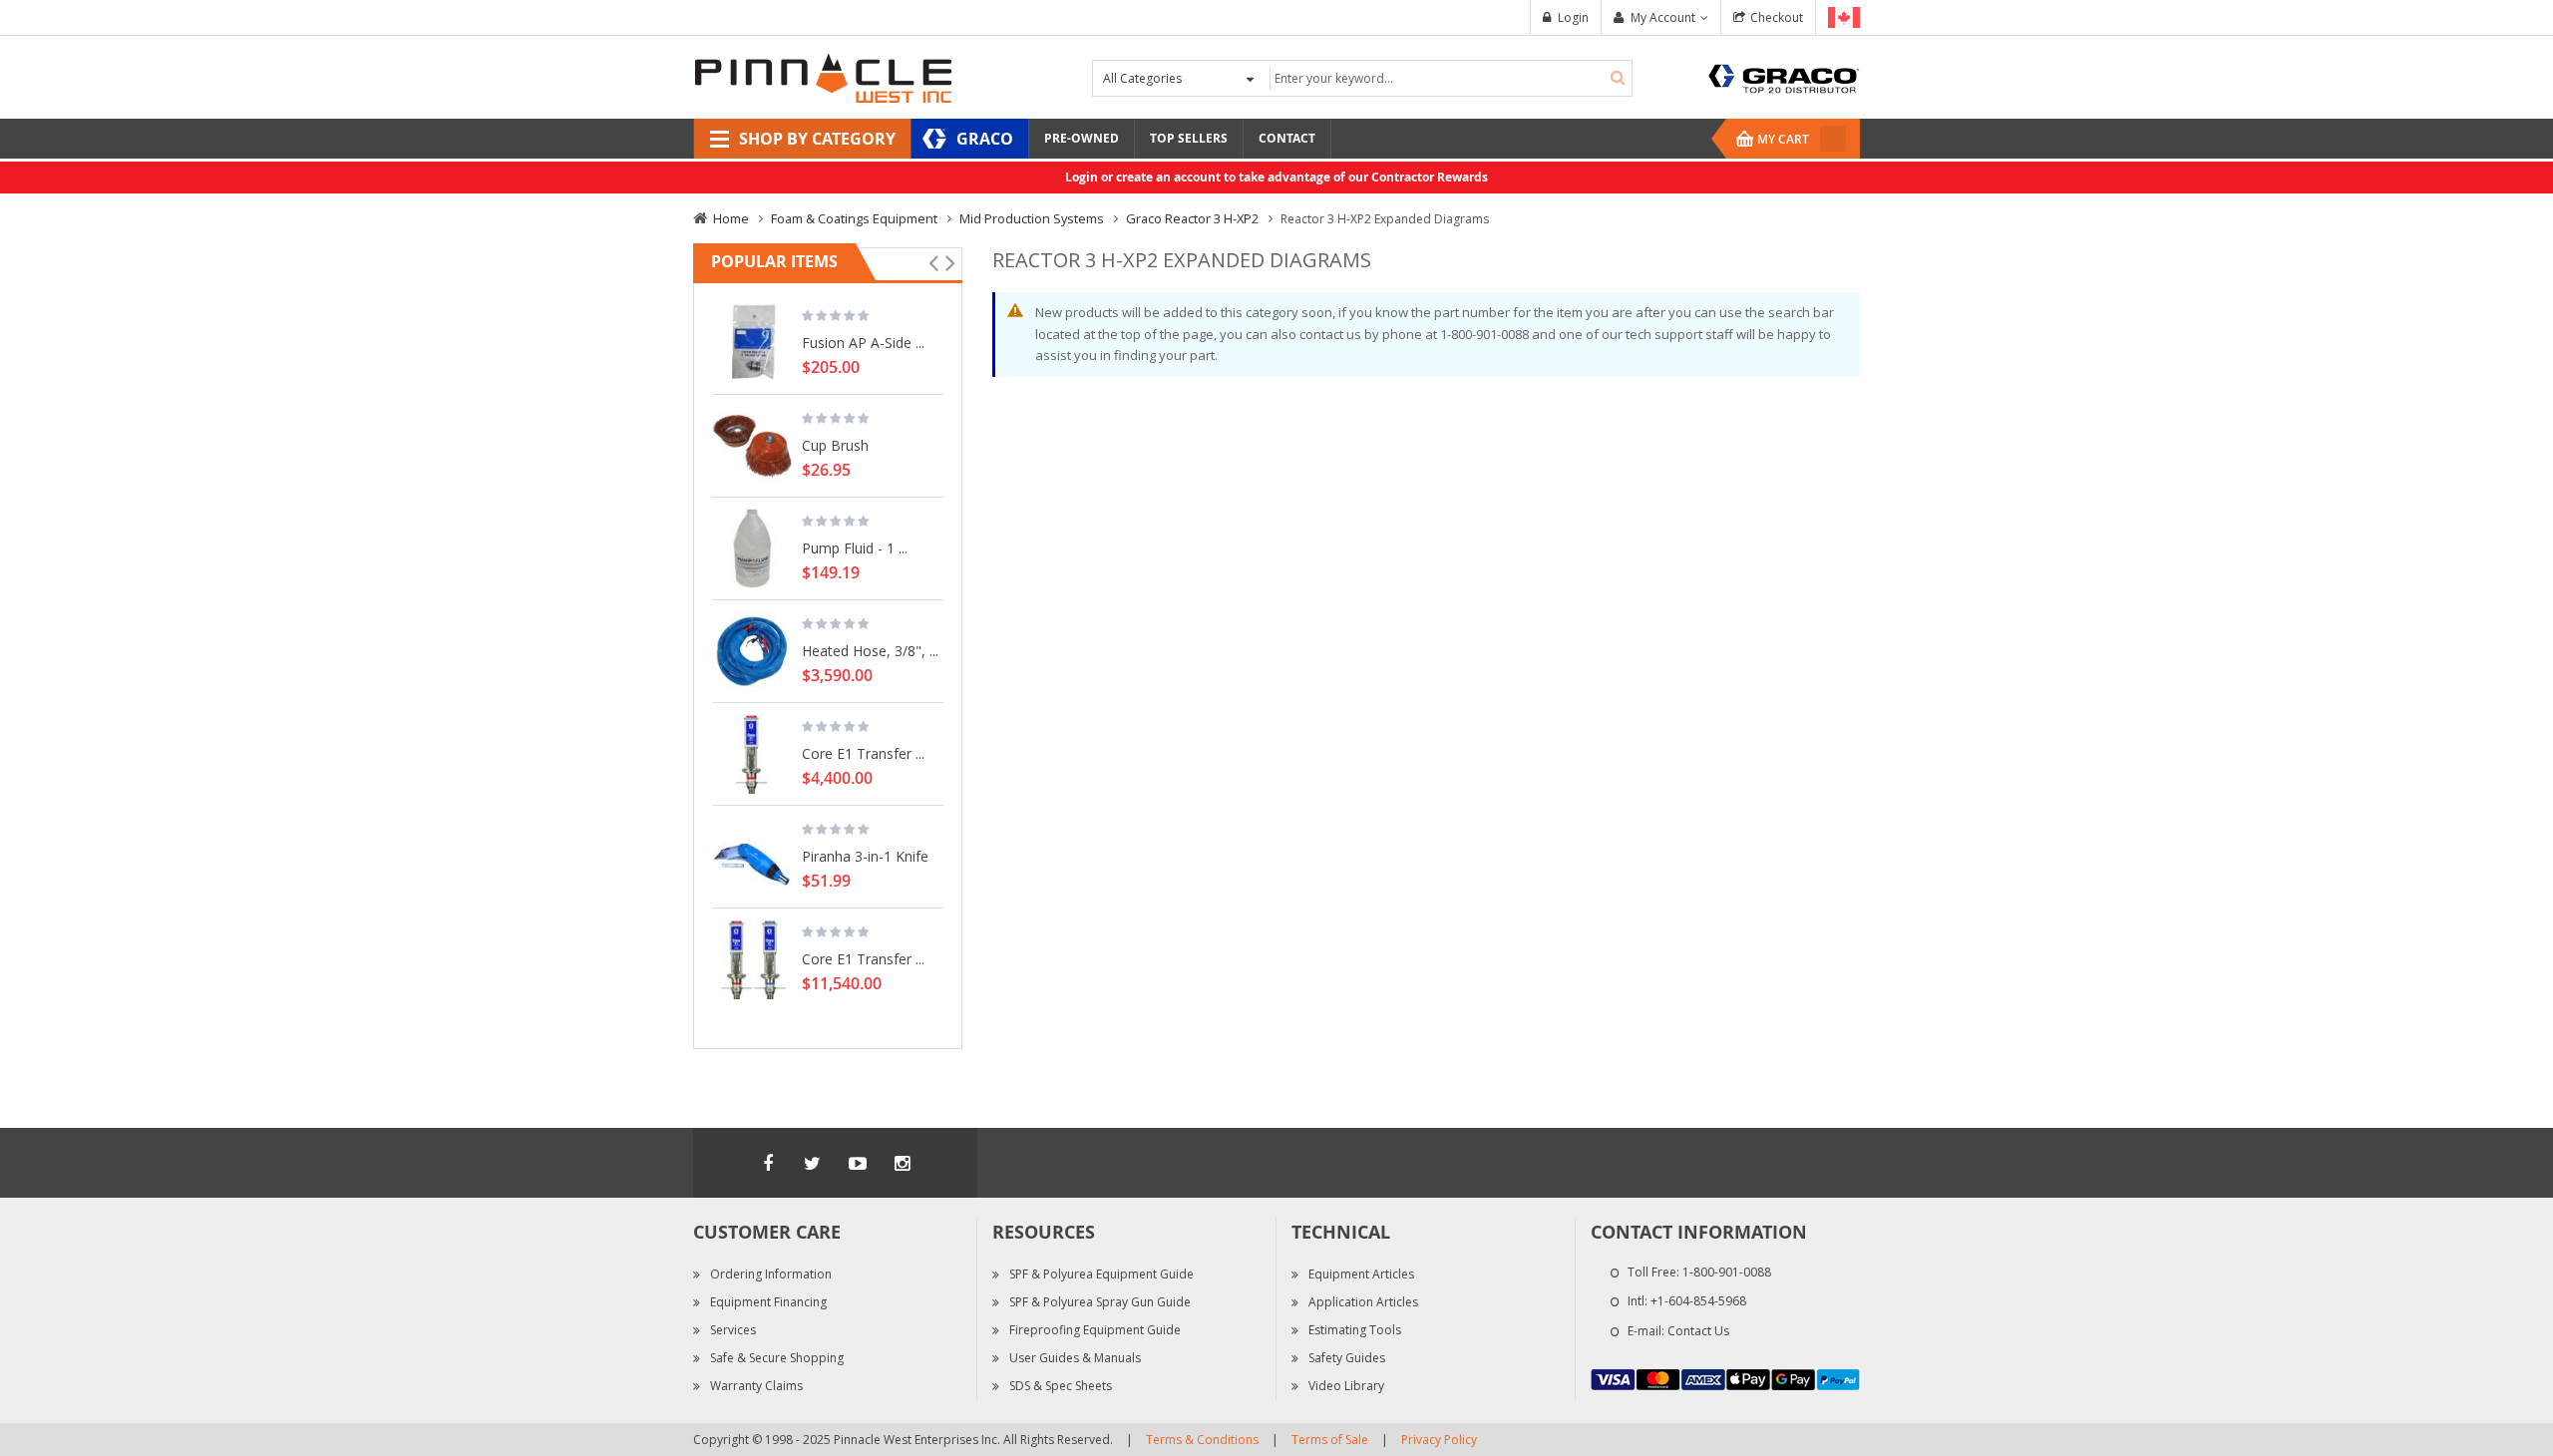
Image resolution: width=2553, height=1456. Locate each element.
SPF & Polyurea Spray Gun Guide (1100, 1302)
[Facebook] (768, 1163)
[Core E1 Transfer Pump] (752, 754)
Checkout (1777, 17)
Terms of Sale (1330, 1440)
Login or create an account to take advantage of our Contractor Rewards (1276, 177)
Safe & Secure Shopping (777, 1358)
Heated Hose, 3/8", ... (870, 650)
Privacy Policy (1439, 1440)
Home (731, 218)
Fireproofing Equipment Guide (1095, 1330)
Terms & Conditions (1202, 1440)
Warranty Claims (756, 1386)
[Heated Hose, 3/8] (752, 651)
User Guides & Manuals (1075, 1358)
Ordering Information (771, 1274)
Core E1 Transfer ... (863, 753)
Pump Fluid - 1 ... (855, 547)
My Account (1663, 17)
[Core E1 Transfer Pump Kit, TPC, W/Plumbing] (752, 959)
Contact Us (1698, 1331)
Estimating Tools (1355, 1330)
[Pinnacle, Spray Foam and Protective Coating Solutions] (823, 76)
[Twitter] (813, 1163)
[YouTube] (858, 1163)
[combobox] (1449, 78)
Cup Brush (835, 445)
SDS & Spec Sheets (1061, 1386)
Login (1573, 17)
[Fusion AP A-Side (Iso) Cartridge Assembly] (752, 343)
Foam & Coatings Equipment (854, 218)
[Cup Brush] (752, 446)
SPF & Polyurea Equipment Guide (1101, 1274)
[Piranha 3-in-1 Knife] (752, 857)
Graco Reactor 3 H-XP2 (1192, 218)
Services (733, 1330)
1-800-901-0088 (1727, 1272)
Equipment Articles (1361, 1274)
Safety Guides (1347, 1358)
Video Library (1346, 1386)
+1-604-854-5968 (1698, 1301)
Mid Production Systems (1032, 218)
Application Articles (1363, 1302)
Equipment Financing (768, 1302)
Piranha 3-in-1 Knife (865, 856)
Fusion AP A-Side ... (863, 342)
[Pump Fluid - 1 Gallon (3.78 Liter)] (752, 548)
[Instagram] (903, 1163)
